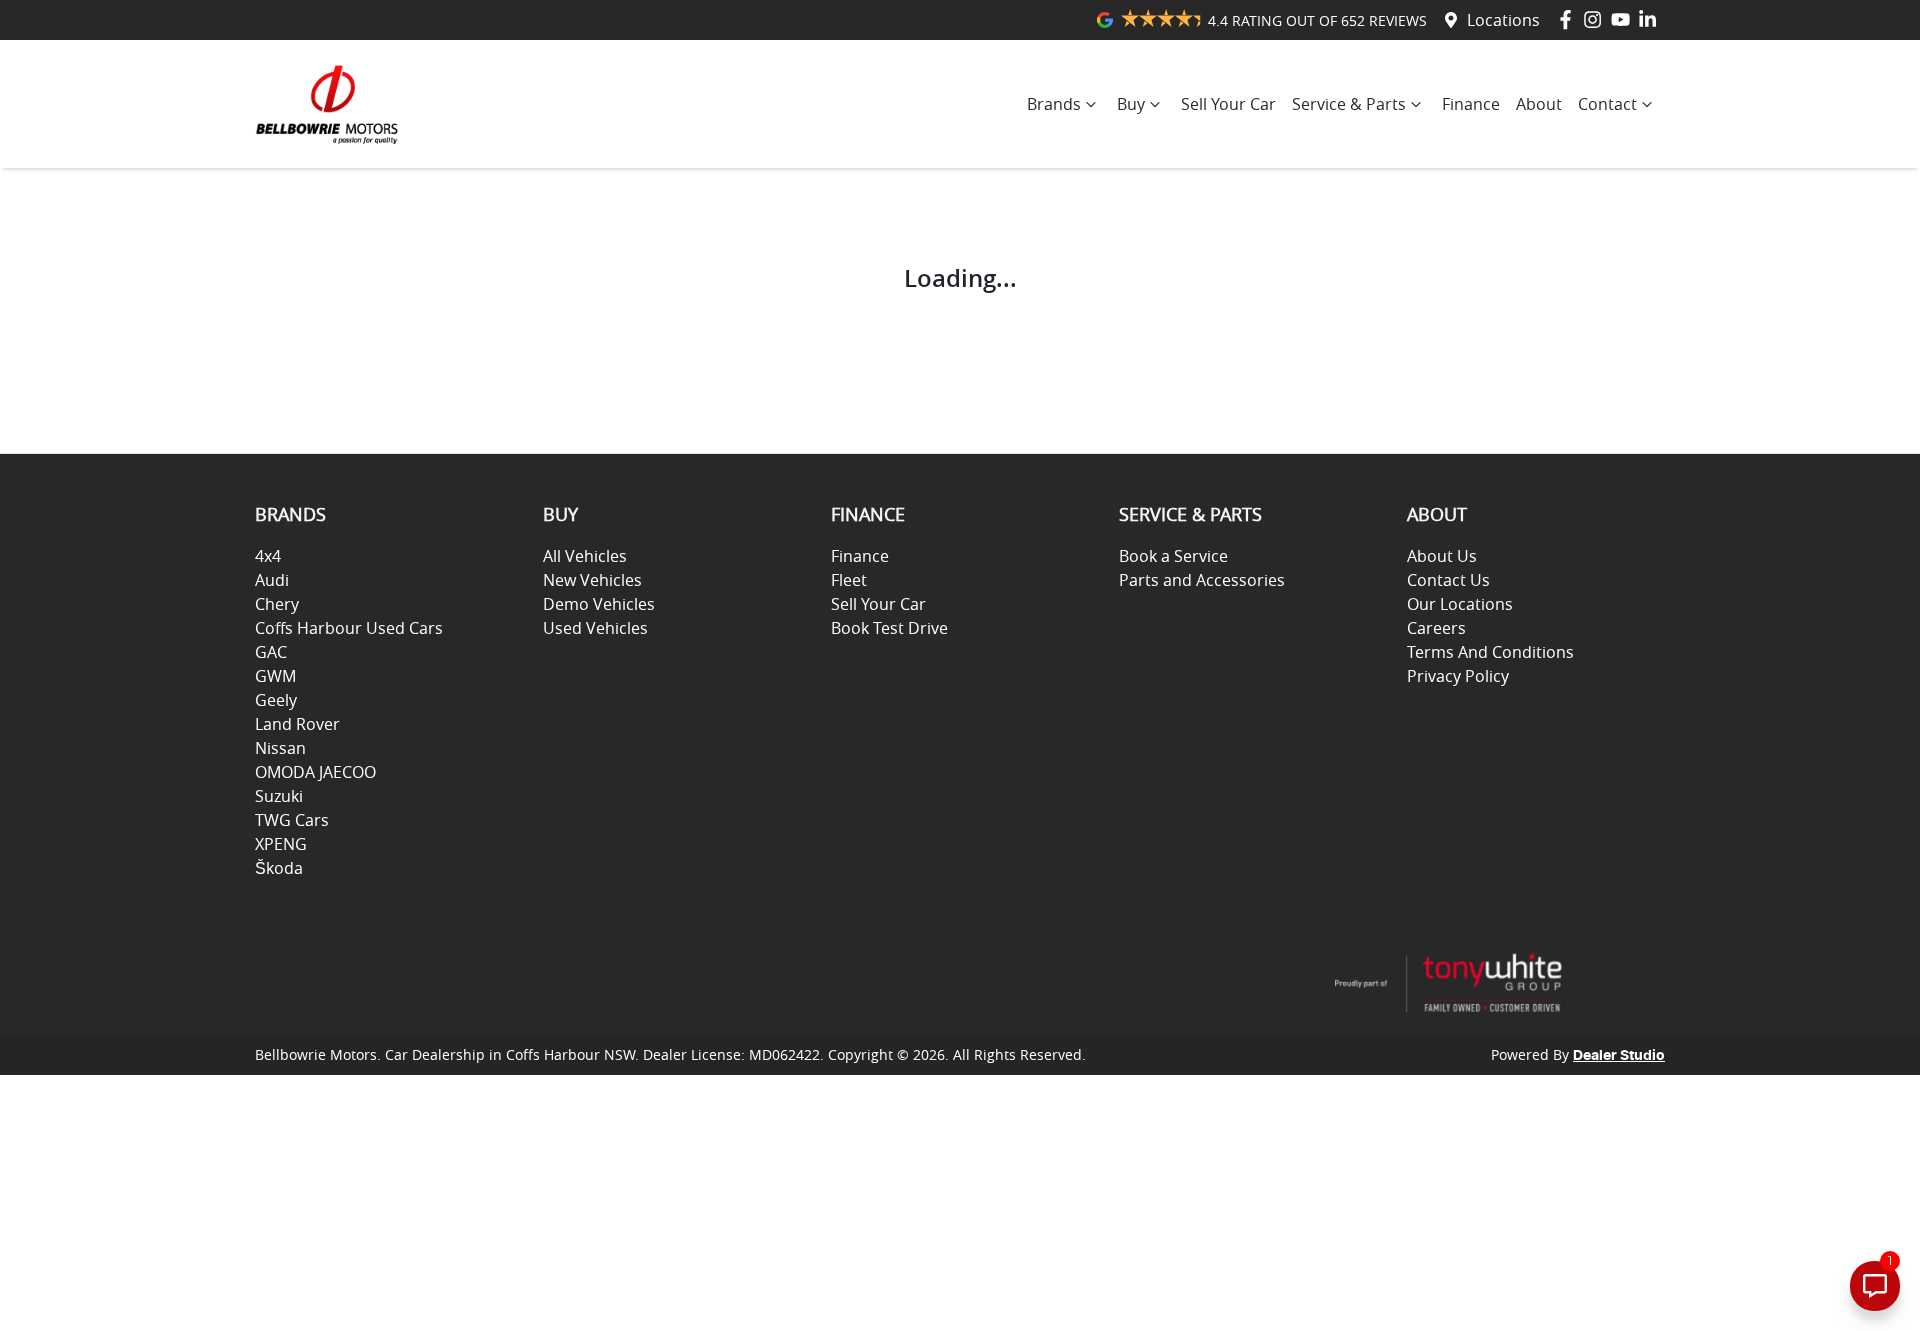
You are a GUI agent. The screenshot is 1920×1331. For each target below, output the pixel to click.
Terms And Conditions (1490, 652)
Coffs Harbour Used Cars (349, 628)
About (1539, 104)
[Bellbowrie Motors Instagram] (1596, 19)
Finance (1471, 104)
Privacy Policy (1458, 676)
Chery (277, 604)
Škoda (279, 868)
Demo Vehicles (599, 604)
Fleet (849, 580)
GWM (275, 676)
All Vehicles (585, 556)
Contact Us (1448, 580)
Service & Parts (1349, 104)
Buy (1131, 104)
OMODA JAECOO (315, 772)
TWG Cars (292, 820)
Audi (272, 580)
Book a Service (1173, 556)
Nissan (280, 748)
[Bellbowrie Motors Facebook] (1569, 19)
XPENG (281, 844)
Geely (276, 700)
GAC (271, 652)
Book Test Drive (889, 628)
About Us (1442, 556)
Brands (1054, 104)
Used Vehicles (595, 628)
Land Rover (297, 724)
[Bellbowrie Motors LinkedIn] (1651, 19)
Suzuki (279, 796)
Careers (1436, 628)
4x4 (268, 556)
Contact (1607, 104)
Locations (1503, 20)
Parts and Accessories (1202, 580)
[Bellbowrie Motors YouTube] (1624, 19)
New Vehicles (592, 580)
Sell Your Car (1228, 104)
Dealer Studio (1619, 1056)
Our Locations (1460, 604)
